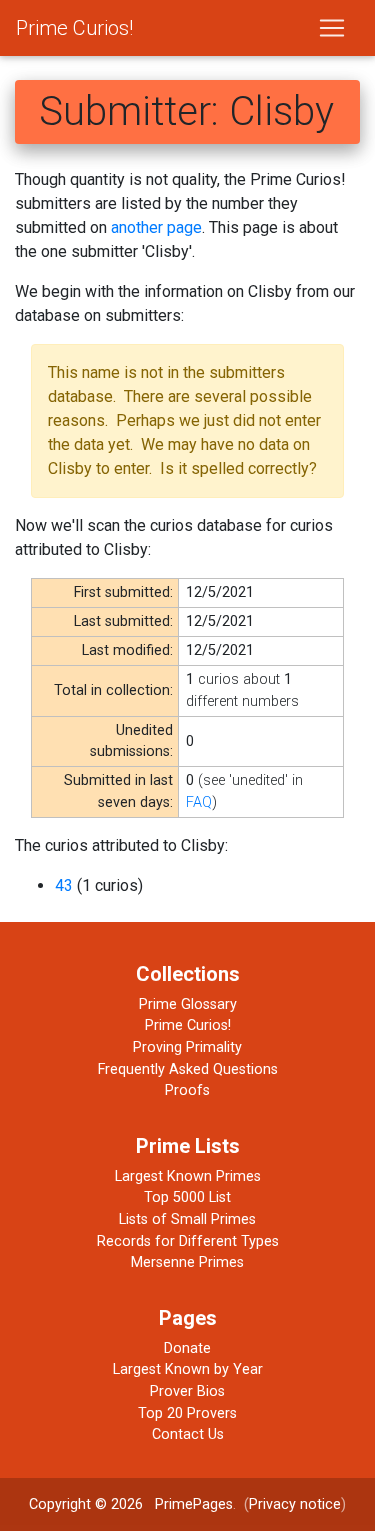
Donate (187, 1348)
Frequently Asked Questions (188, 1069)
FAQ (199, 802)
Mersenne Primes (187, 1262)
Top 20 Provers (187, 1413)
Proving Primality (187, 1047)
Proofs (187, 1090)
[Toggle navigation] (332, 28)
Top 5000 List (187, 1197)
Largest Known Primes (188, 1176)
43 (64, 885)
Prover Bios (187, 1391)
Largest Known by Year (188, 1369)
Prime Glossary (188, 1004)
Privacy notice (295, 1504)
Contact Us (188, 1434)
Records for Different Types (188, 1241)
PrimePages (194, 1504)
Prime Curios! (74, 28)
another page (156, 227)
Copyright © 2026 (86, 1504)
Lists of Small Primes (187, 1219)
